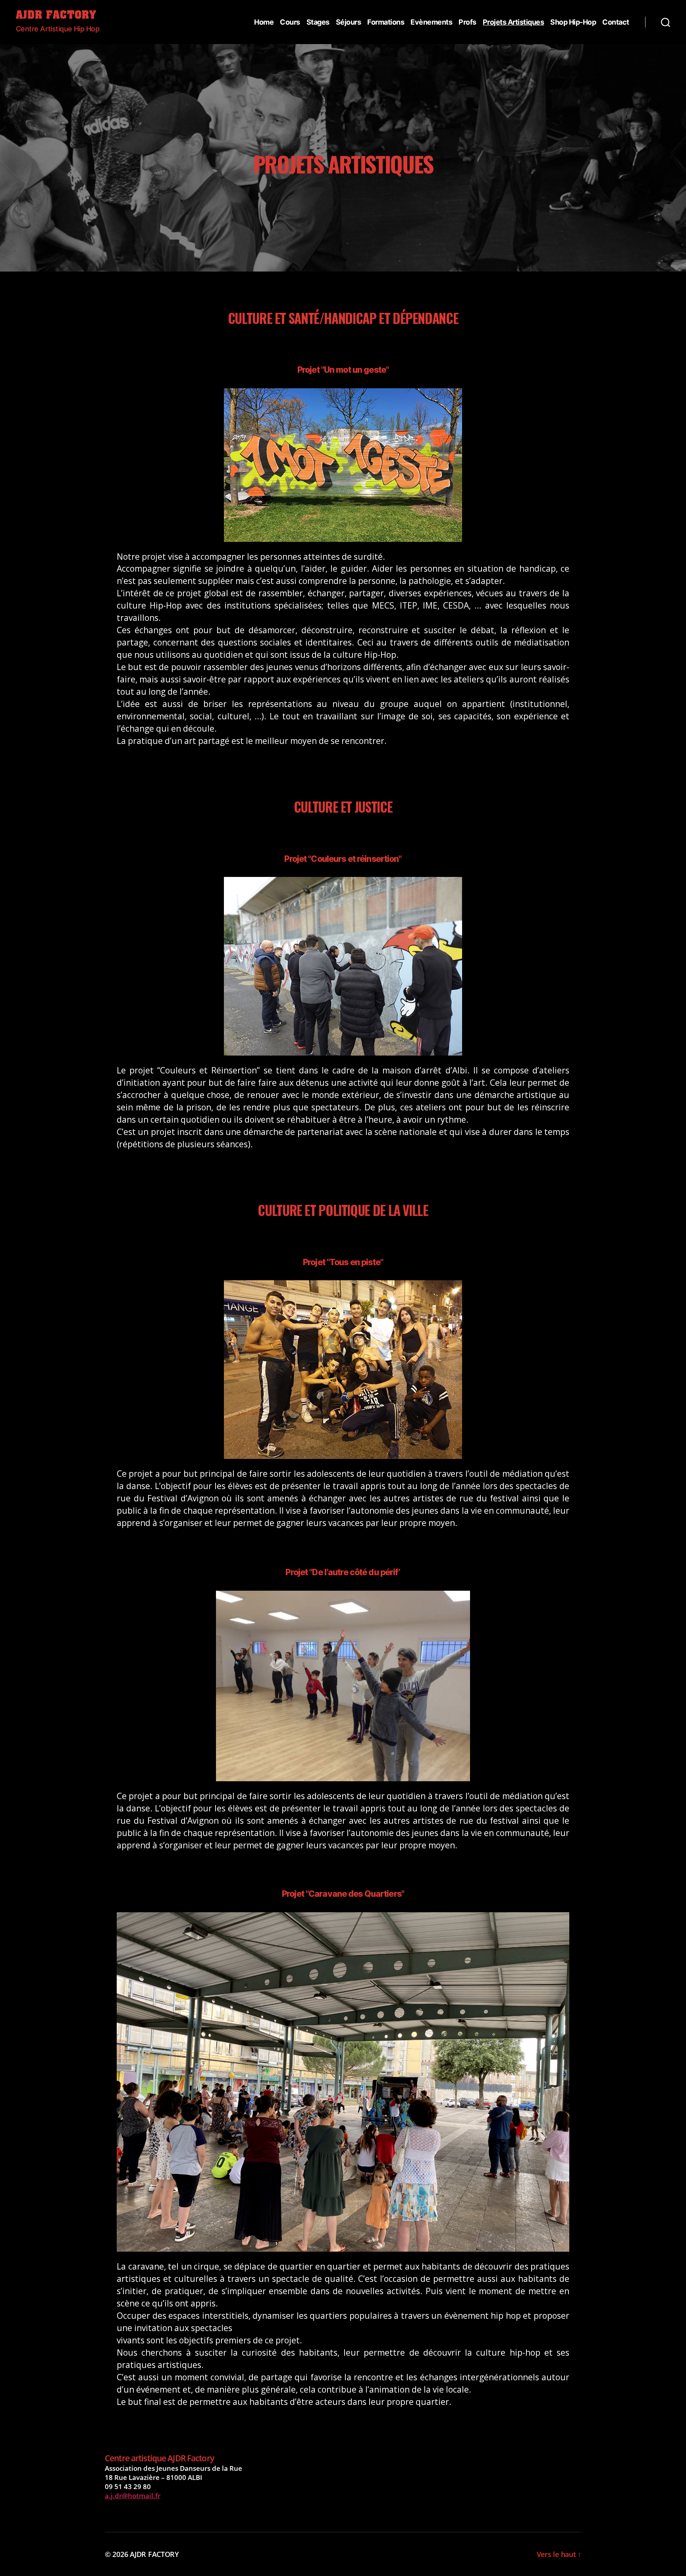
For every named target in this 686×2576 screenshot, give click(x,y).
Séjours (349, 22)
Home (264, 22)
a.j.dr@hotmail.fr (133, 2496)
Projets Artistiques (514, 22)
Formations (386, 22)
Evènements (431, 22)
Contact (616, 22)
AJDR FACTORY (56, 16)
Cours (290, 22)
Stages (318, 22)
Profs (467, 22)
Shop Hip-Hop (573, 22)
